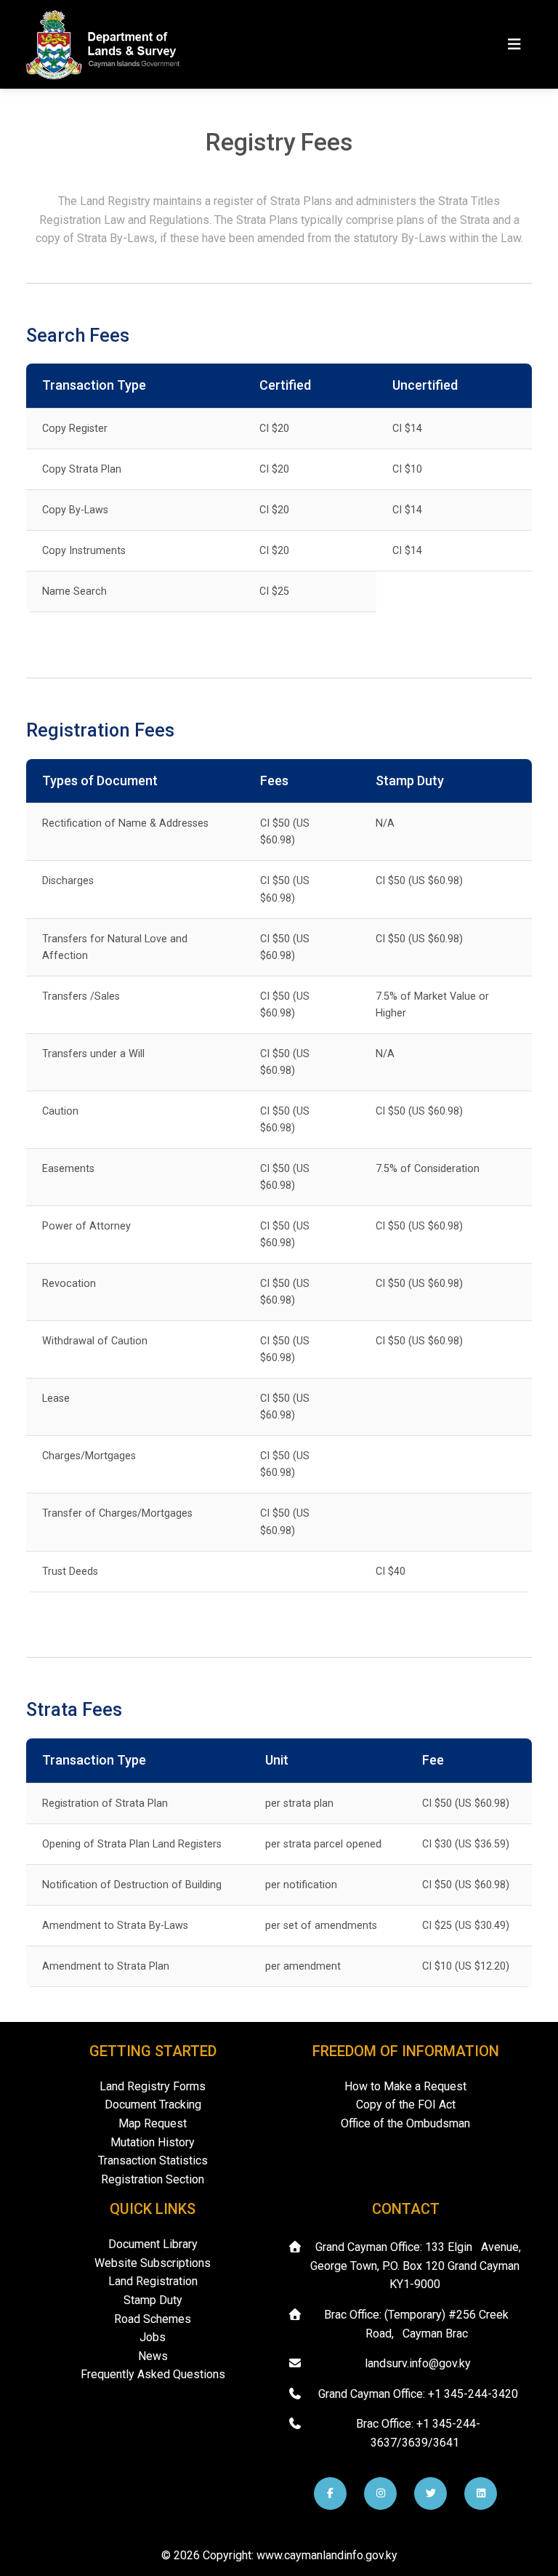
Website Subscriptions (153, 2263)
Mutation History (153, 2142)
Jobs (153, 2337)
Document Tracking (153, 2104)
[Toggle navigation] (514, 44)
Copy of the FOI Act (406, 2104)
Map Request (153, 2123)
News (153, 2356)
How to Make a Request (405, 2086)
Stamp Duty (153, 2300)
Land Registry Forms (153, 2086)
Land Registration (153, 2281)
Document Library (153, 2244)
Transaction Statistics (153, 2160)
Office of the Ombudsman (405, 2123)
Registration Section (153, 2179)
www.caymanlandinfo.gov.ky (327, 2555)
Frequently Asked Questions (153, 2374)
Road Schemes (153, 2319)
